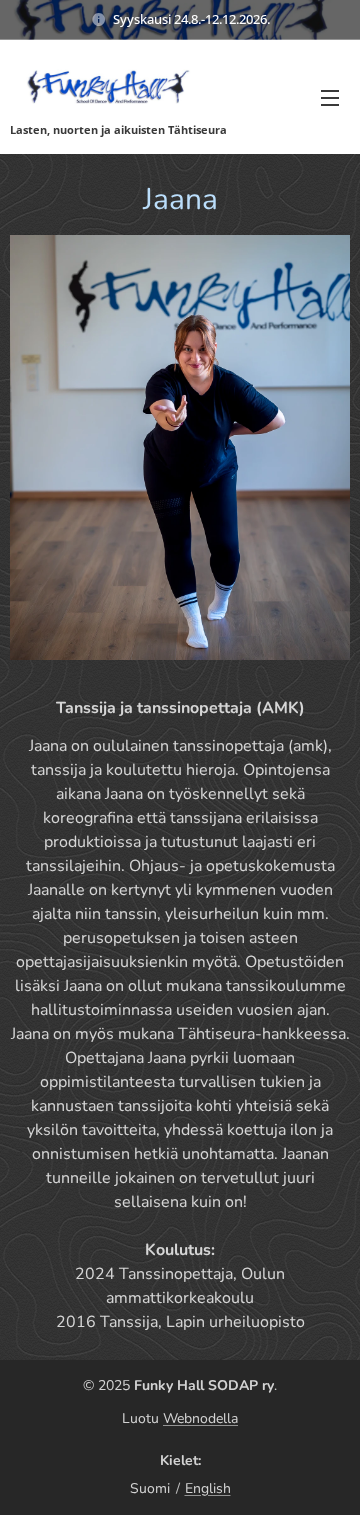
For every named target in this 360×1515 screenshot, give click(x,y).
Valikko (330, 97)
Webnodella (200, 1418)
